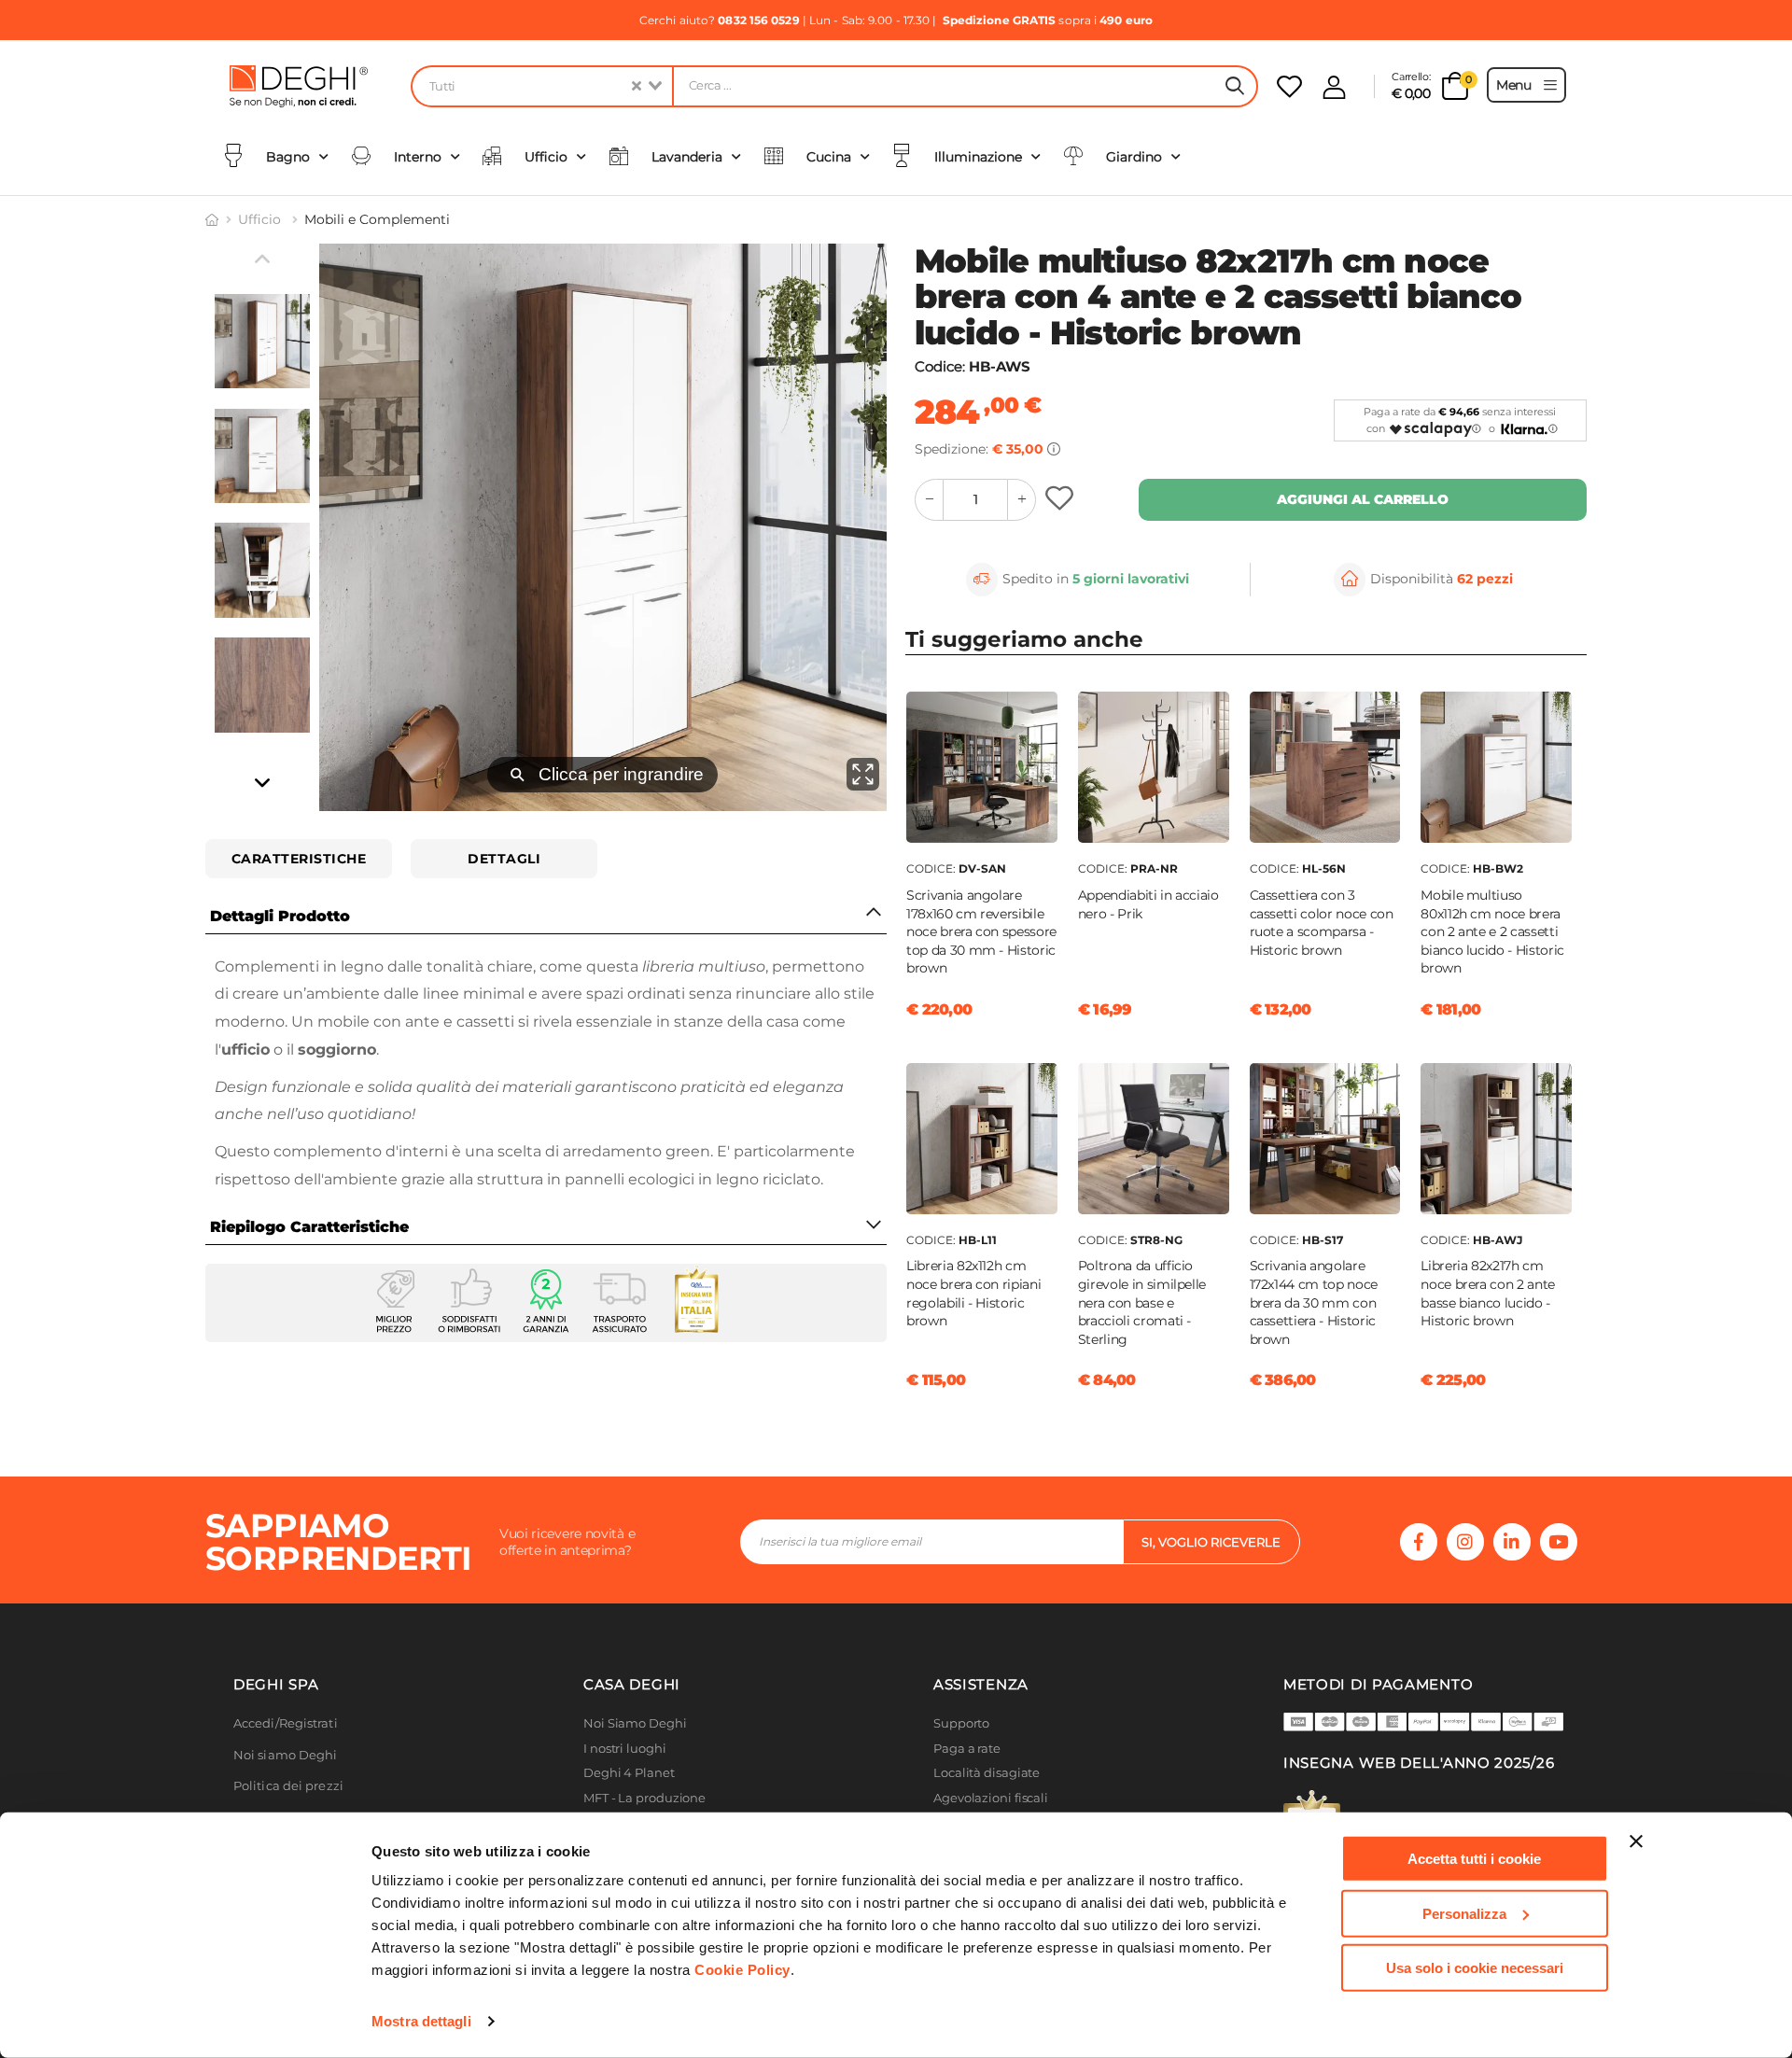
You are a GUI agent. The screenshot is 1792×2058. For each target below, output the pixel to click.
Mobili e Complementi (377, 219)
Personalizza (1464, 1913)
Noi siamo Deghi (286, 1755)
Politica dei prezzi (288, 1786)
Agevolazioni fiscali (991, 1798)
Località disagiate (987, 1773)
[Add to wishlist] (1062, 500)
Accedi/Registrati (286, 1723)
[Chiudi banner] (1636, 1841)
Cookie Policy (742, 1970)
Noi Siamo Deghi (635, 1723)
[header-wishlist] (1289, 86)
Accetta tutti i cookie (1474, 1859)
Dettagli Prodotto (280, 916)
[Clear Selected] (637, 86)
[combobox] (541, 86)
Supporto (961, 1723)
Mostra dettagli (421, 2021)
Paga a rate (967, 1749)
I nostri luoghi (625, 1749)
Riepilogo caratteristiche (309, 1227)
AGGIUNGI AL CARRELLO (1363, 499)
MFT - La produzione (644, 1798)
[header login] (1334, 87)
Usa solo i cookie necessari (1475, 1968)
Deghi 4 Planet (629, 1773)
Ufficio (261, 219)
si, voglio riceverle (1211, 1542)
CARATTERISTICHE (299, 859)
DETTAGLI (504, 859)
